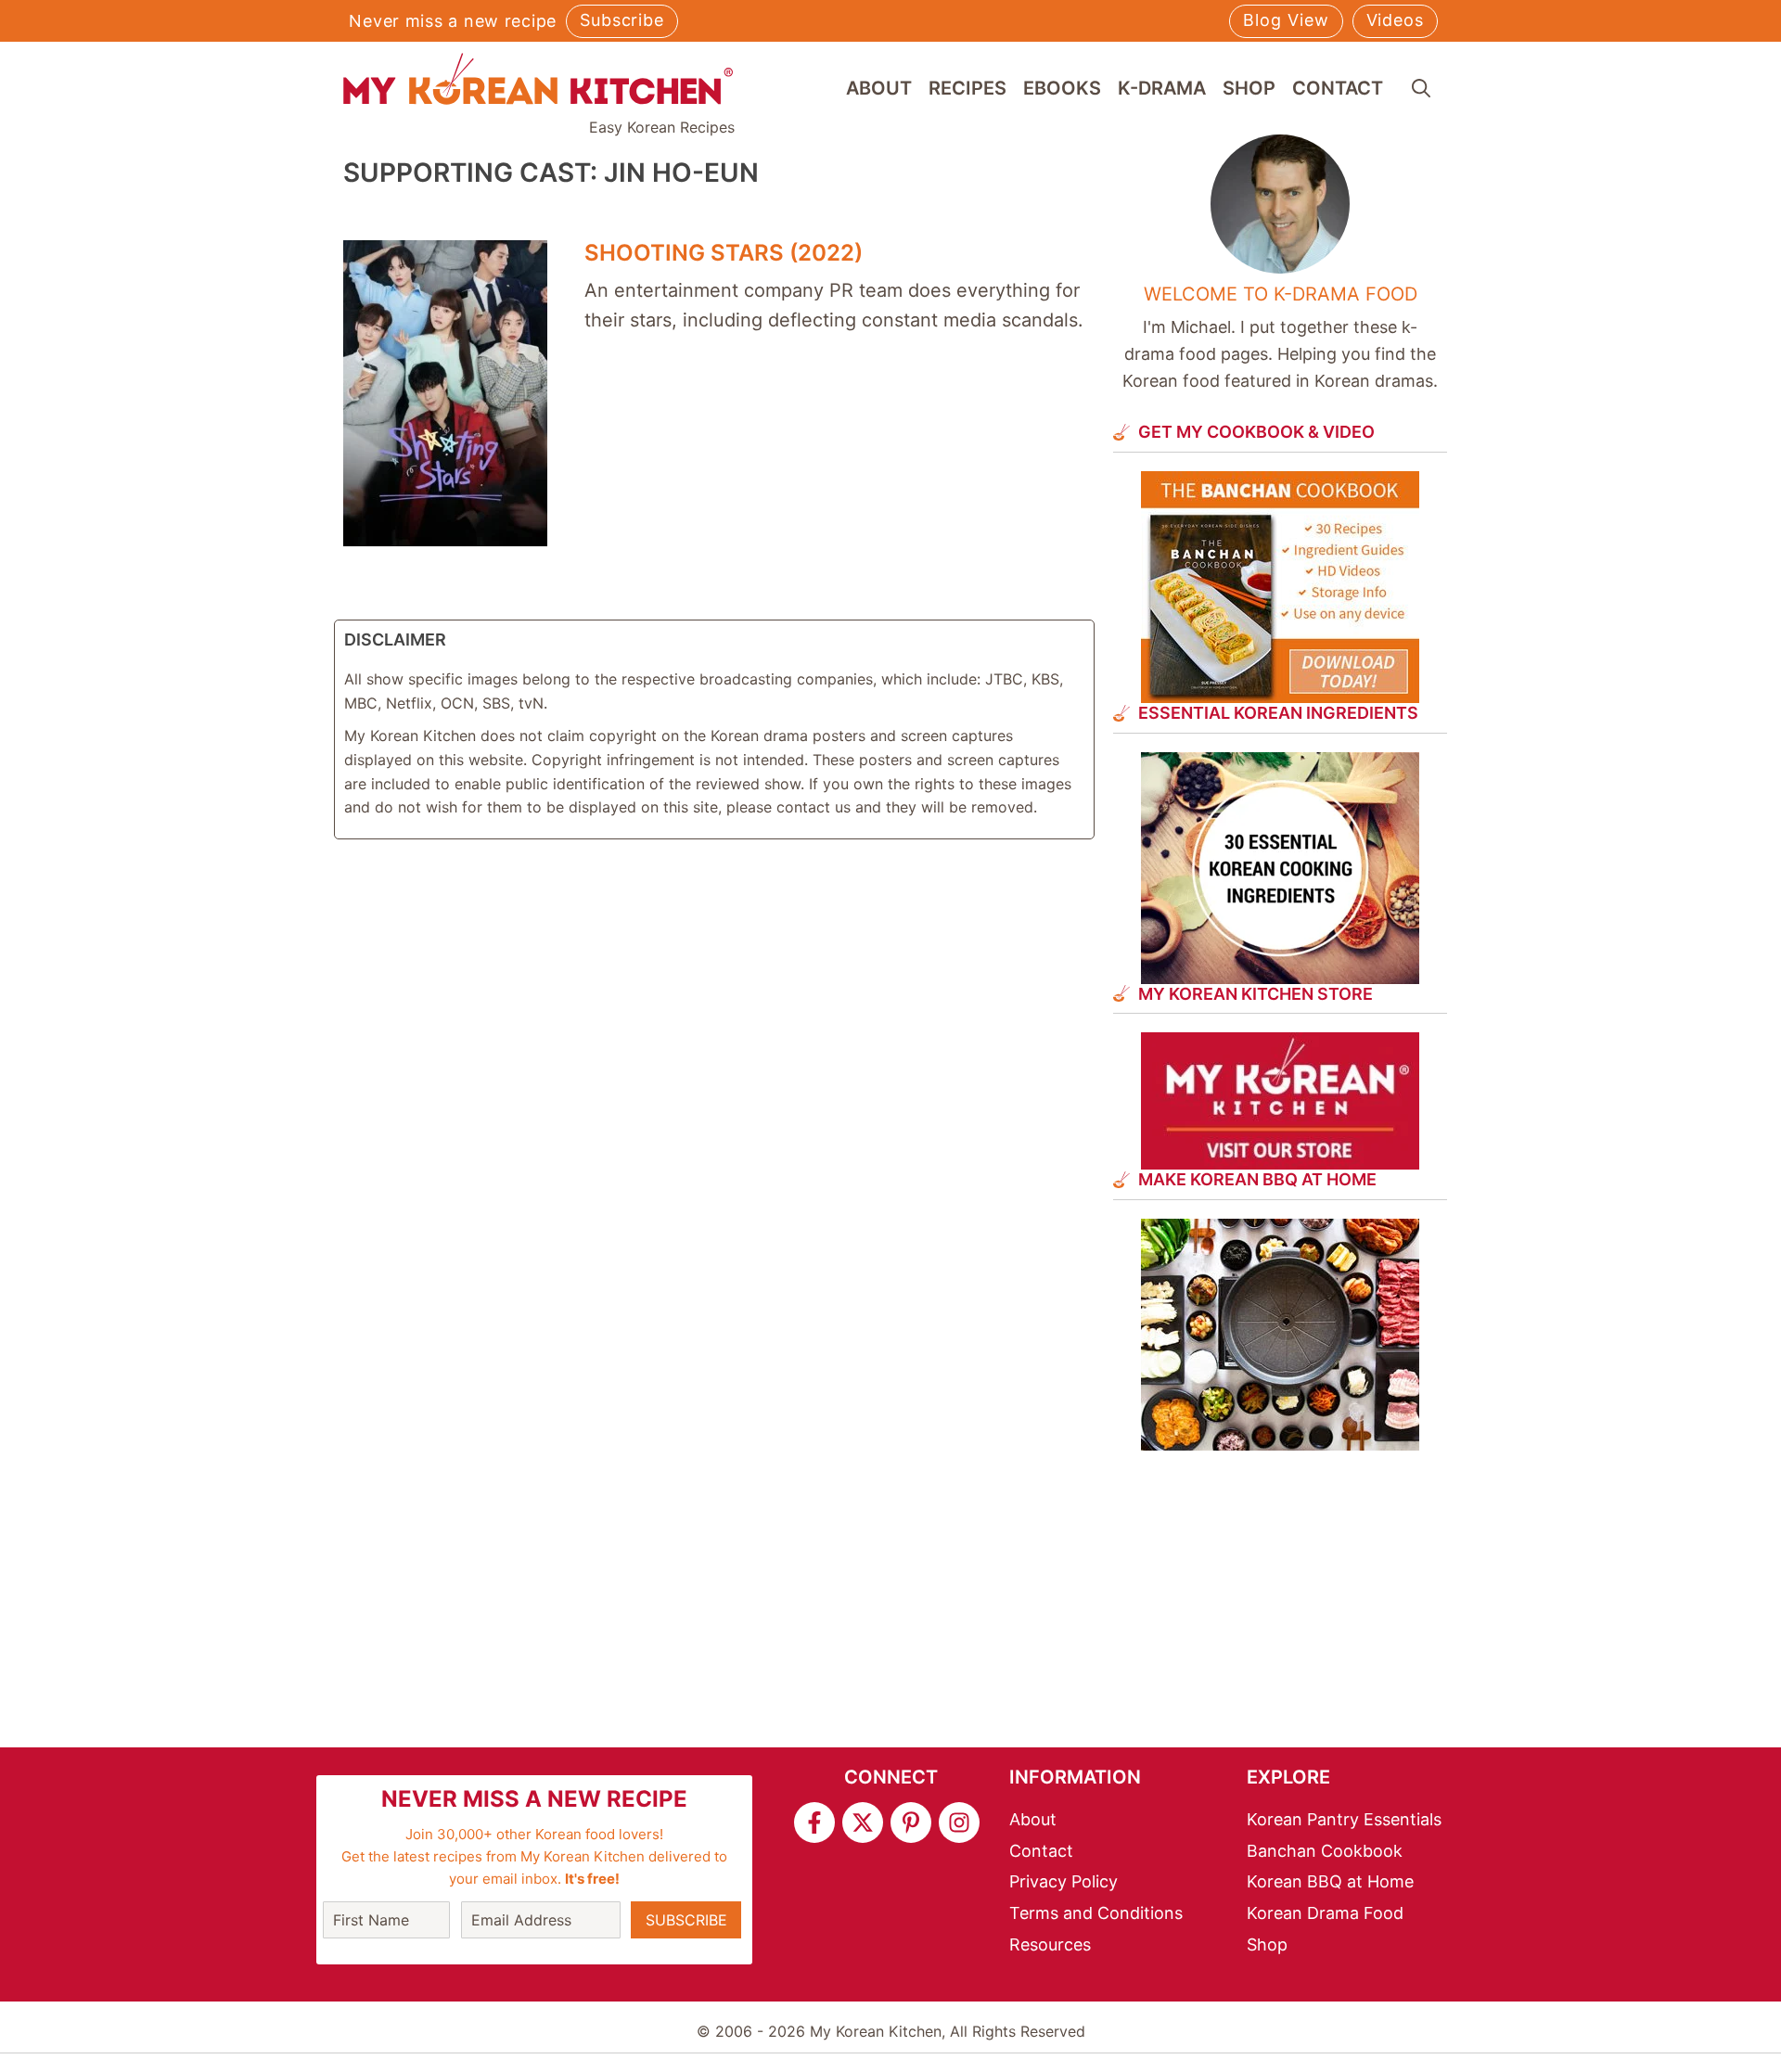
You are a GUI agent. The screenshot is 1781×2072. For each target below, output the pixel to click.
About (879, 88)
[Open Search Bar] (1421, 88)
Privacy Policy (1063, 1881)
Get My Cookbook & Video (1256, 432)
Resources (1050, 1944)
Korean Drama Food (1325, 1913)
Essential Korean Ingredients (1278, 713)
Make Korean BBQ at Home (1257, 1179)
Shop (1249, 88)
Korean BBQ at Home (1330, 1881)
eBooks (1062, 88)
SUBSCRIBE (686, 1920)
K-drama (1162, 88)
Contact (1338, 88)
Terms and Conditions (1096, 1913)
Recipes (967, 88)
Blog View (1286, 20)
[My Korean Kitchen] (538, 79)
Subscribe (622, 20)
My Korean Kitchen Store (1256, 994)
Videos (1395, 20)
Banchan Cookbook (1325, 1851)
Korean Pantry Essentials (1344, 1819)
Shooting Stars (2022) (724, 253)
